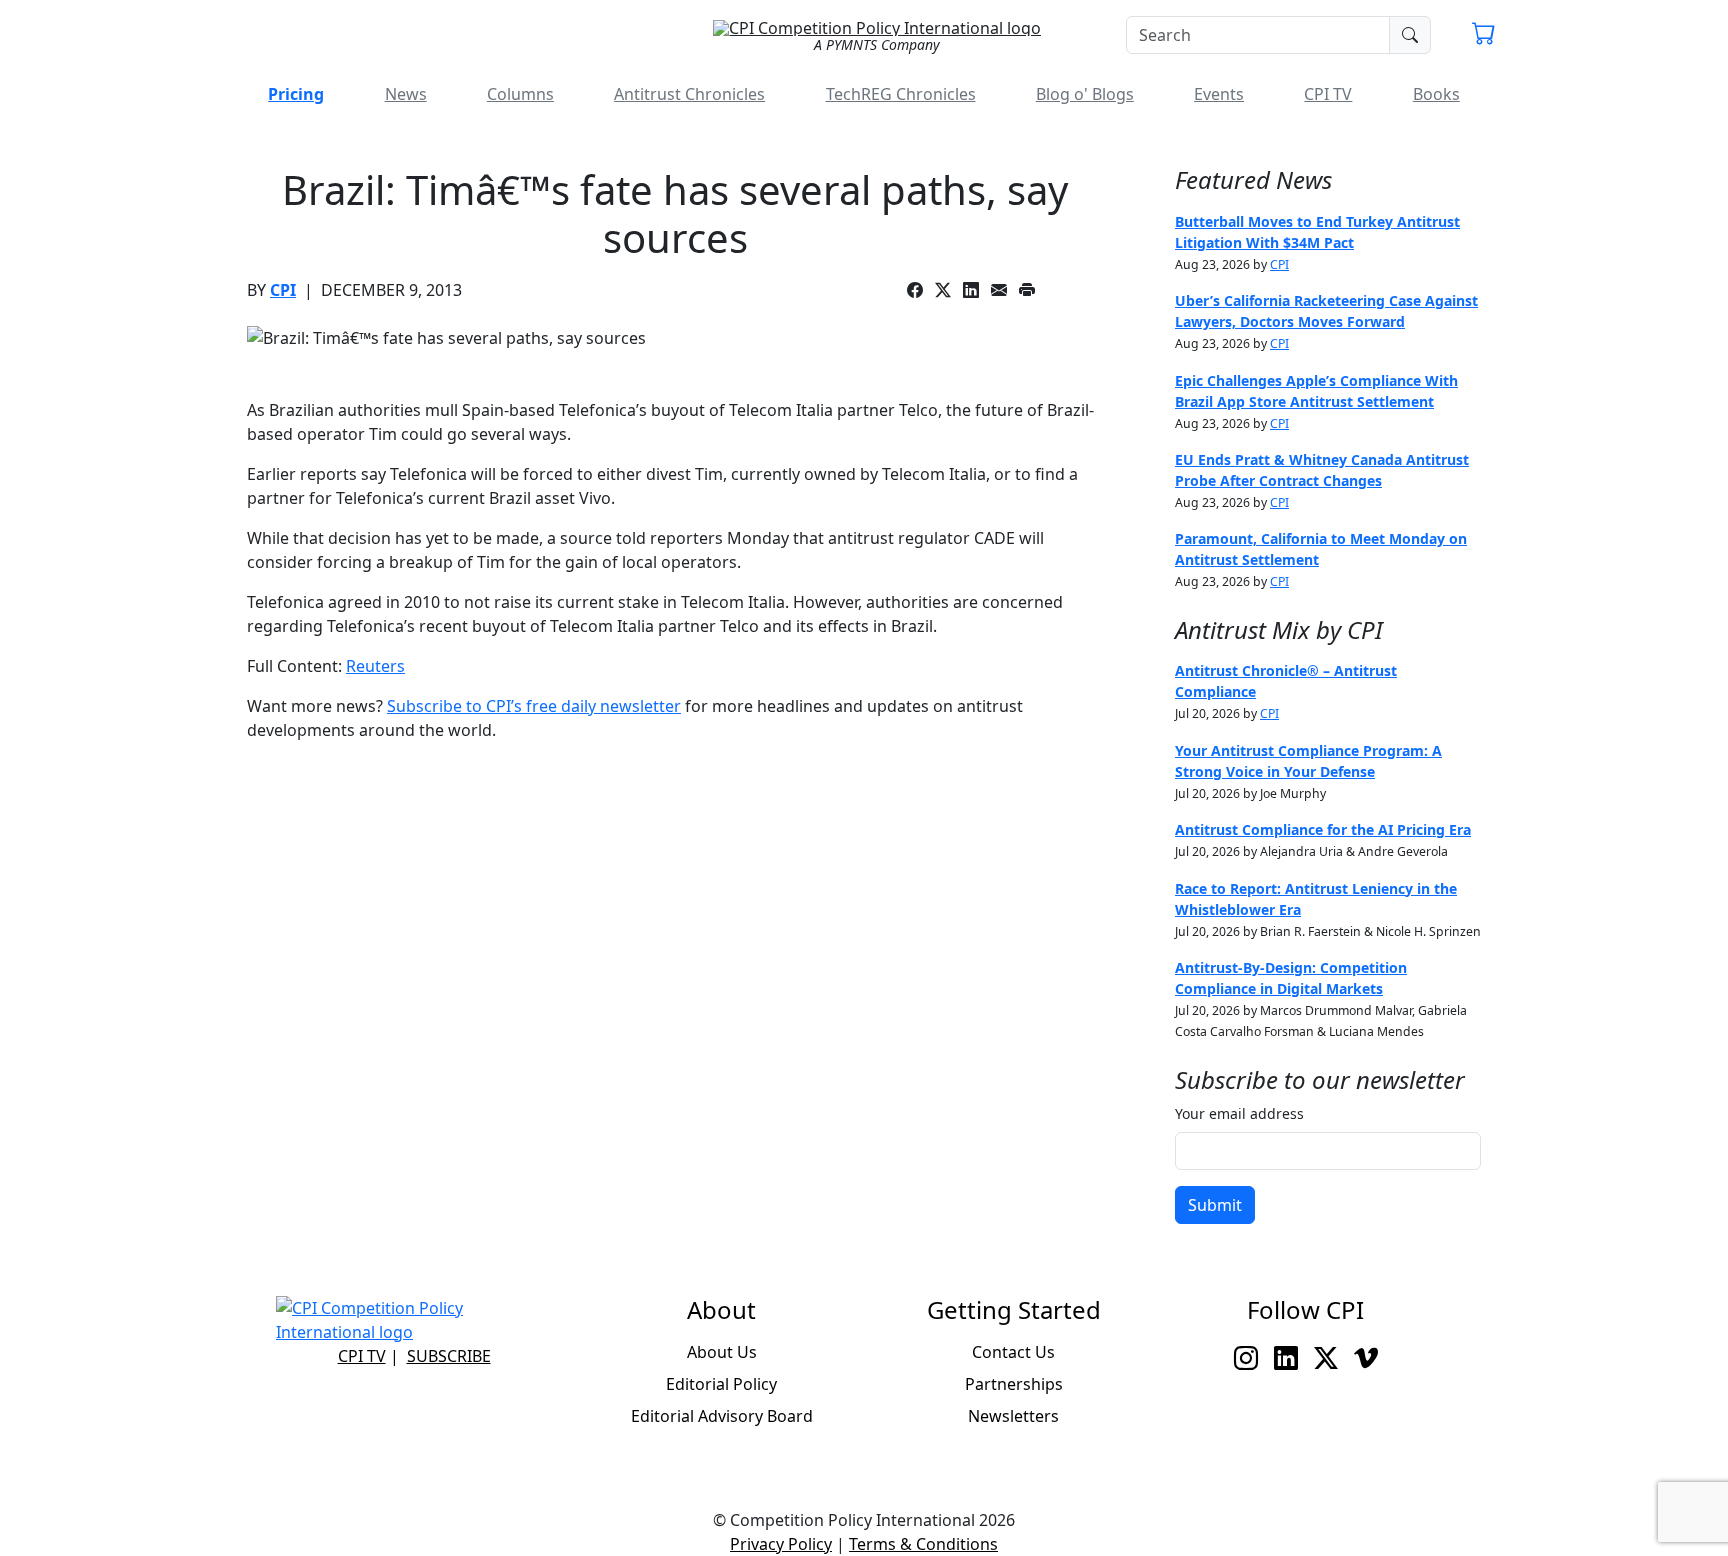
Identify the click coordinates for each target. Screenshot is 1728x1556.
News (406, 94)
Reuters (375, 666)
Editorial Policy (721, 1384)
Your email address (1239, 1113)
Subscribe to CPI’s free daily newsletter (534, 706)
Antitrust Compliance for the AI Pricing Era (1323, 829)
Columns (520, 94)
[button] (1484, 36)
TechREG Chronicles (901, 94)
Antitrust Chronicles (689, 94)
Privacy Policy (781, 1544)
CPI (283, 290)
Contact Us (1013, 1352)
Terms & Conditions (923, 1544)
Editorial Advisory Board (722, 1416)
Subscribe (449, 1356)
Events (1219, 94)
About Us (722, 1352)
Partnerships (1014, 1384)
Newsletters (1013, 1416)
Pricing (296, 94)
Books (1436, 94)
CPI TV (1328, 94)
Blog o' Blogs (1085, 94)
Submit (1215, 1205)
